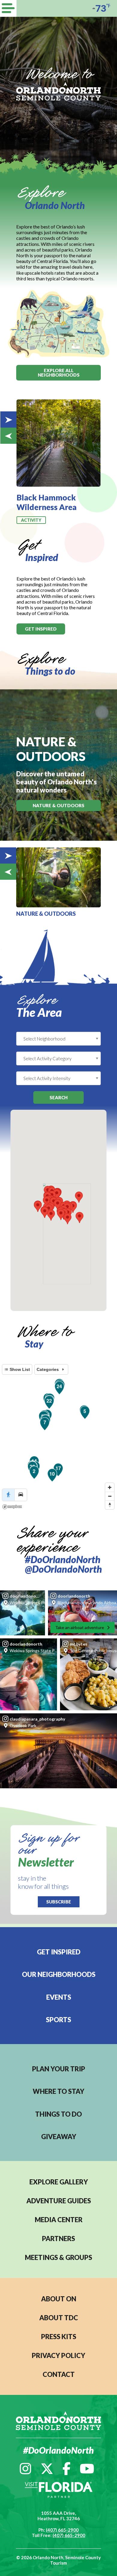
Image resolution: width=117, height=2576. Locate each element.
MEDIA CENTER (59, 2220)
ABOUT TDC (59, 2318)
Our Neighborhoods (59, 1974)
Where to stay (58, 2091)
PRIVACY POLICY (58, 2355)
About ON (59, 2299)
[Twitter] (47, 2469)
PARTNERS (58, 2239)
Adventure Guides (59, 2201)
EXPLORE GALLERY (59, 2182)
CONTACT (59, 2374)
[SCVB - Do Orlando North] (58, 91)
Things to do (58, 2114)
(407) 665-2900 (62, 2530)
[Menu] (8, 8)
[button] (61, 1215)
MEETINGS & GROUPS (58, 2257)
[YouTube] (87, 2469)
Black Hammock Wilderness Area (46, 502)
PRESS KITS (59, 2337)
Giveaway (59, 2137)
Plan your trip (59, 2069)
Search (58, 1097)
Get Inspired (59, 1952)
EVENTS (59, 1997)
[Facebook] (66, 2469)
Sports (58, 2020)
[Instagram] (25, 2469)
